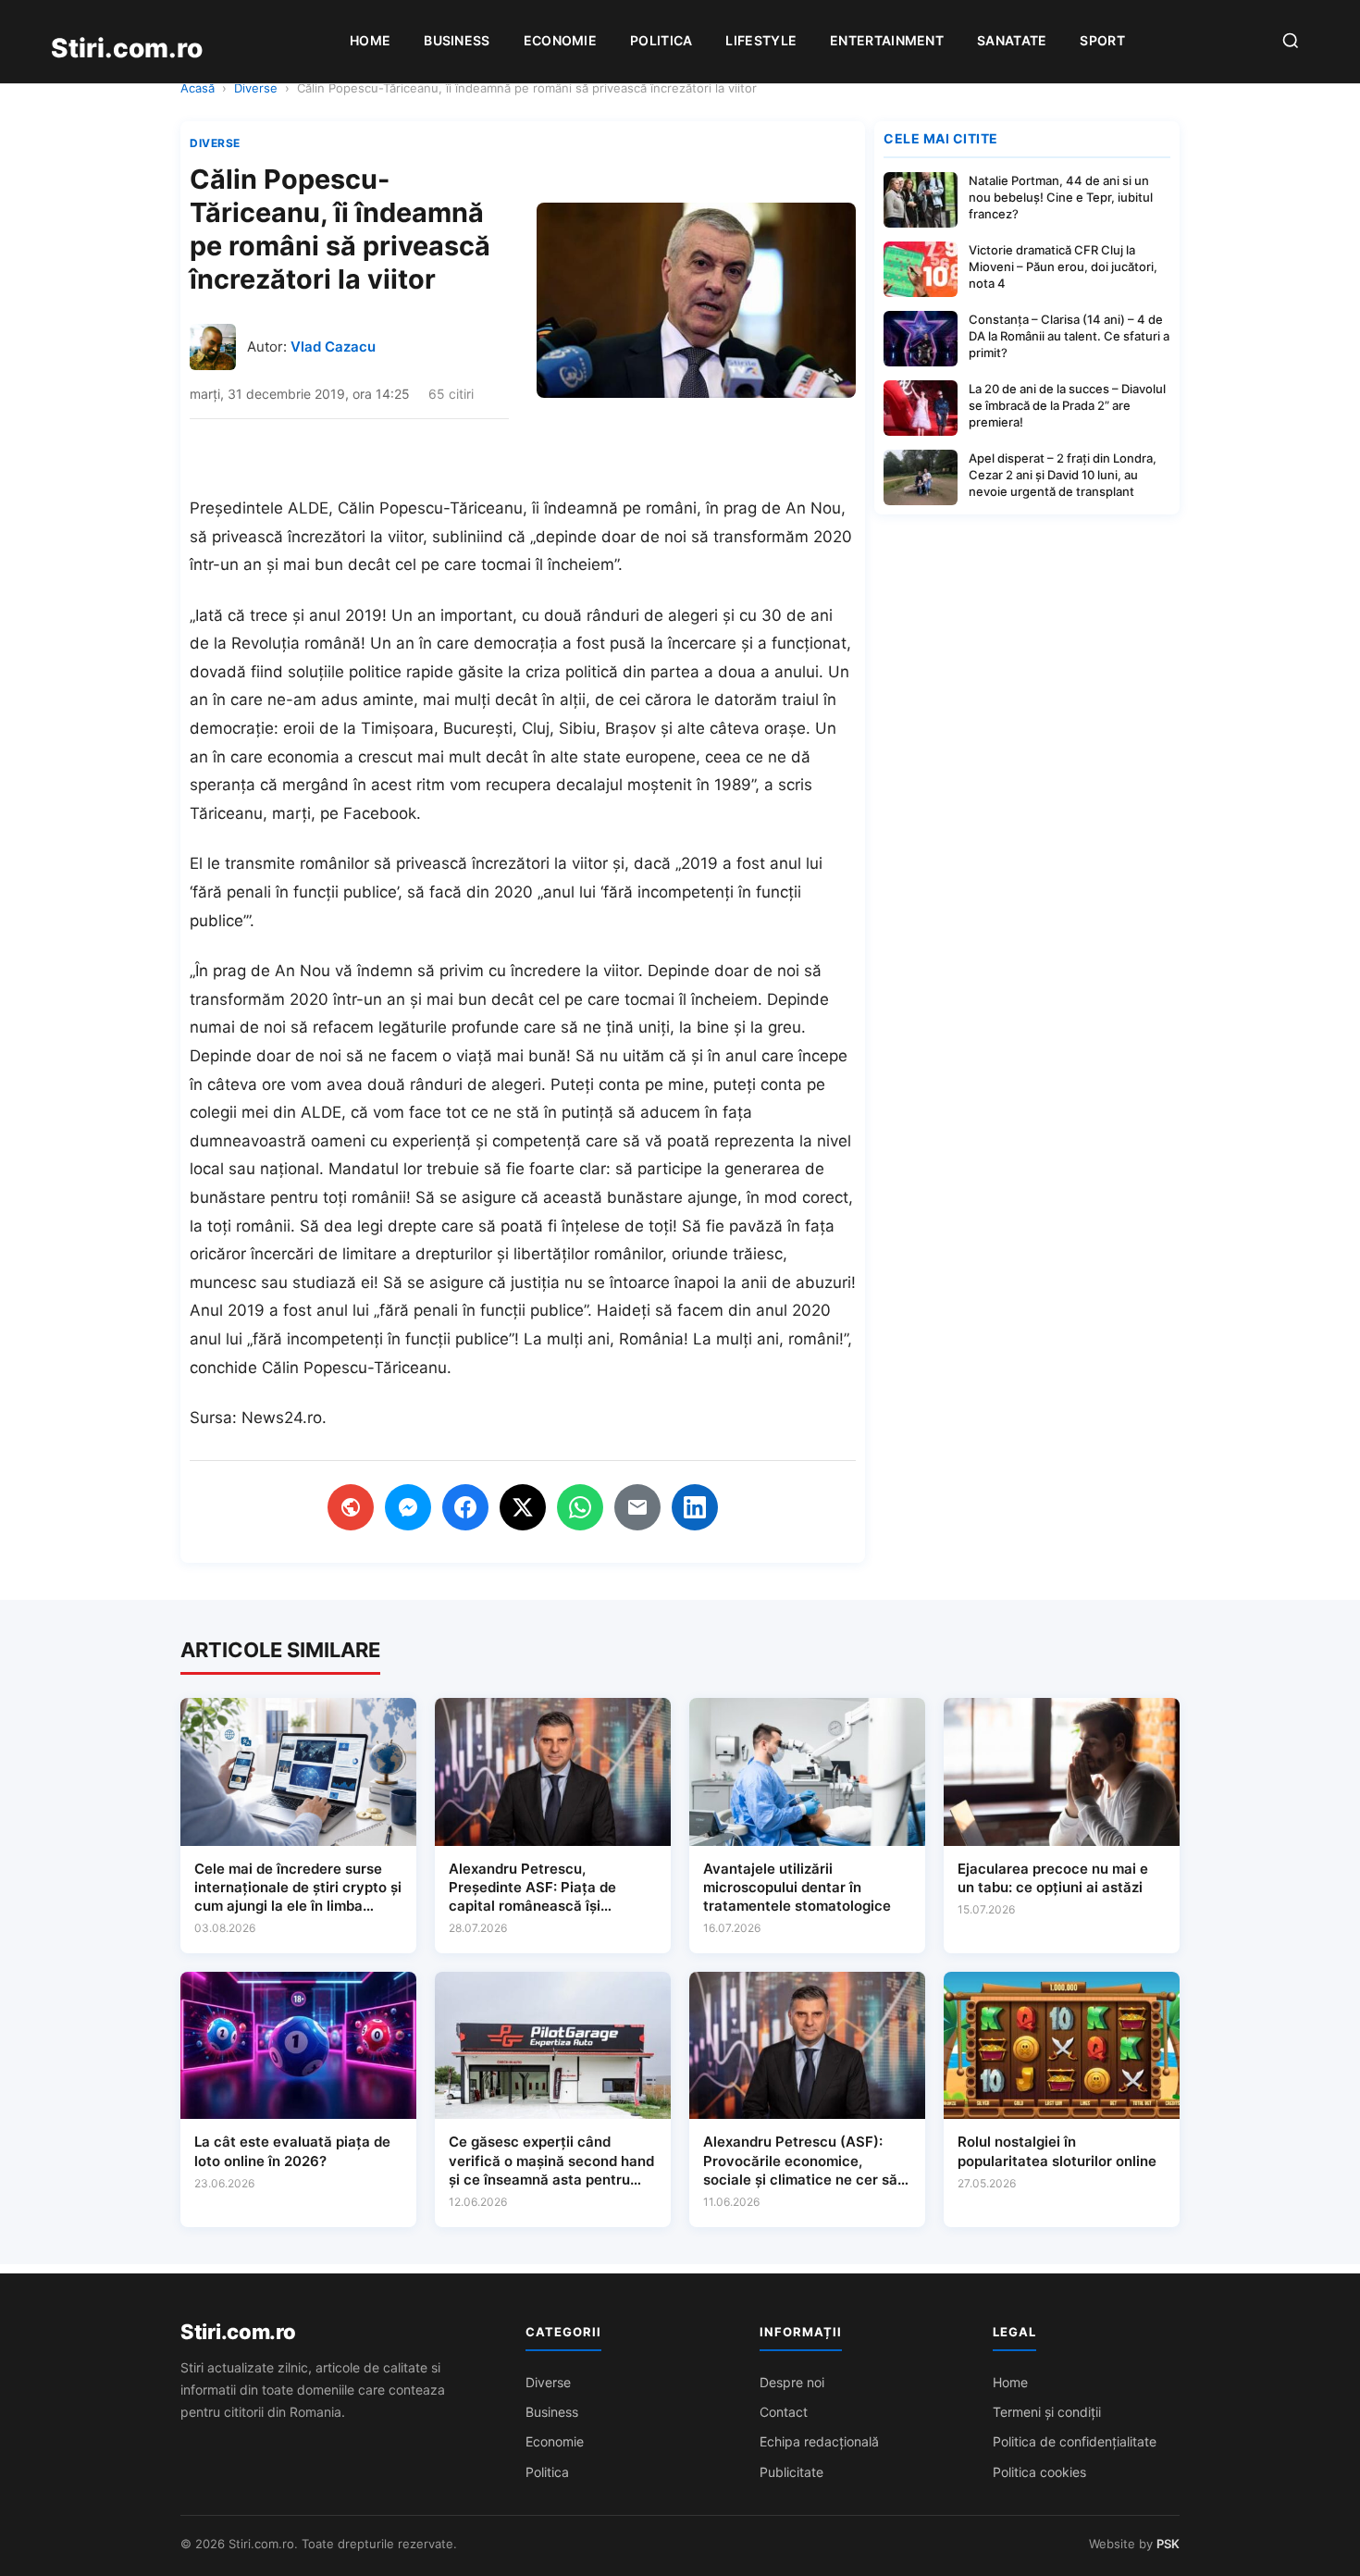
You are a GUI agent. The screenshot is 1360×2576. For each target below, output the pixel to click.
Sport (1102, 40)
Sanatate (1012, 40)
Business (457, 40)
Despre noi (792, 2382)
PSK (1168, 2544)
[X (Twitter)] (523, 1507)
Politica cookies (1039, 2472)
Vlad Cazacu (333, 347)
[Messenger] (408, 1507)
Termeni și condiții (1047, 2412)
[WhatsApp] (580, 1507)
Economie (560, 40)
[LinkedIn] (695, 1507)
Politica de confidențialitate (1075, 2441)
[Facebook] (465, 1507)
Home (370, 40)
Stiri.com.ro (238, 2332)
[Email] (637, 1507)
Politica (661, 40)
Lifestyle (761, 40)
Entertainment (887, 40)
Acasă (198, 88)
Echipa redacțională (819, 2441)
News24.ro (282, 1418)
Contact (784, 2412)
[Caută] (1291, 42)
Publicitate (791, 2472)
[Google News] (351, 1507)
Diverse (256, 88)
